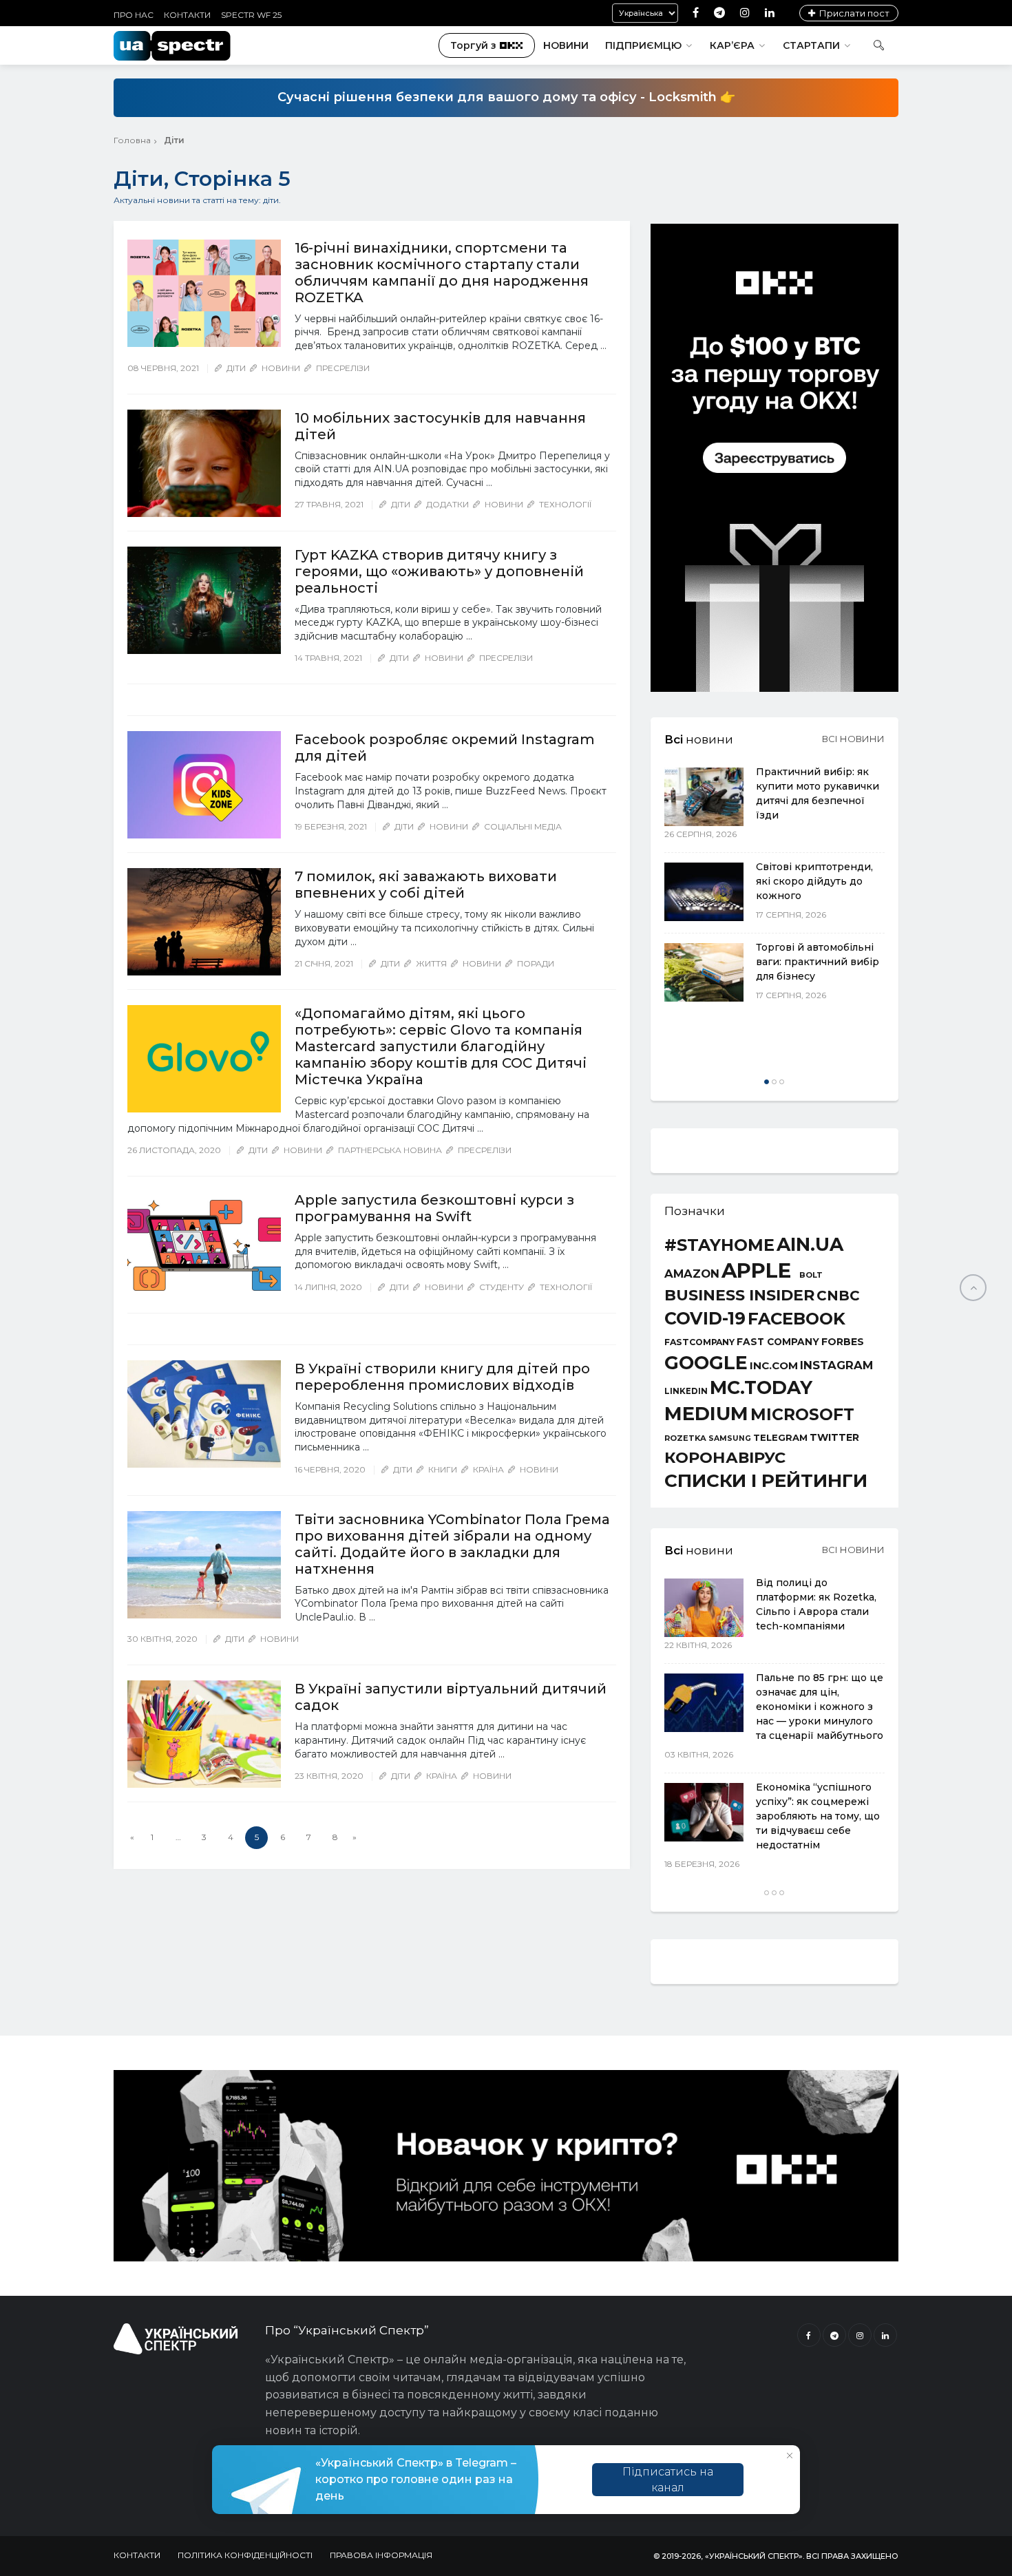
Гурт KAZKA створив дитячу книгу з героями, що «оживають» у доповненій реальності (439, 571)
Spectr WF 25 (251, 15)
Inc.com (774, 1365)
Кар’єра (732, 45)
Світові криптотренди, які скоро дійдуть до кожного (814, 881)
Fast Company (778, 1342)
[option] (774, 886)
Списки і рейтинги (766, 1481)
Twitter (834, 1437)
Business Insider (739, 1296)
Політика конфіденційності (245, 2555)
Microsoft (802, 1414)
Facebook (797, 1319)
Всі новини (853, 739)
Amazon (692, 1274)
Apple (756, 1270)
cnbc (838, 1296)
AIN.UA (810, 1245)
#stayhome (719, 1245)
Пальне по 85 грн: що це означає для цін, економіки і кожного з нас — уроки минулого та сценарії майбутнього (820, 1707)
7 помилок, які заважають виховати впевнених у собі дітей (426, 885)
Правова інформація (381, 2555)
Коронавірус (725, 1457)
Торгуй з (473, 45)
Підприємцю (643, 45)
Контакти (187, 15)
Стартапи (811, 45)
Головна (132, 140)
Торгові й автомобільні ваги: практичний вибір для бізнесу (818, 962)
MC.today (761, 1388)
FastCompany (699, 1342)
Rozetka (685, 1438)
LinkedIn (686, 1392)
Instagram (836, 1365)
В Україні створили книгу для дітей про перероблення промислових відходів (442, 1377)
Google (706, 1363)
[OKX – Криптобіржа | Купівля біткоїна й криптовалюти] (774, 688)
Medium (706, 1414)
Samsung (730, 1439)
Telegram (780, 1438)
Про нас (134, 15)
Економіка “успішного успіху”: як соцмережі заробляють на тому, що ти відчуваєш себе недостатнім (818, 1816)
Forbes (843, 1342)
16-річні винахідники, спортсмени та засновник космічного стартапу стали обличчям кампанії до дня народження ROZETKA (442, 273)
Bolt (811, 1275)
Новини (566, 45)
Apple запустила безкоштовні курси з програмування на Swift (434, 1208)
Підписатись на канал (668, 2480)
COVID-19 (705, 1319)
